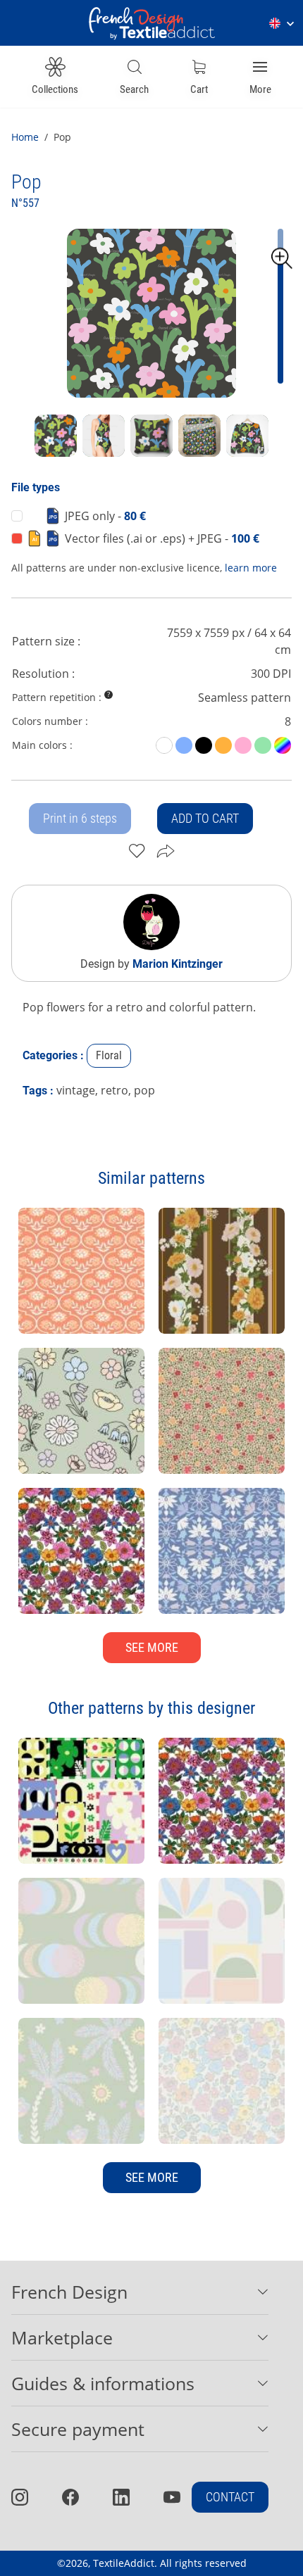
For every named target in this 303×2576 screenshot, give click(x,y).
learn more (251, 568)
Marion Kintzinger (178, 964)
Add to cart (205, 818)
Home (25, 137)
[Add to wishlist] (137, 851)
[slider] (282, 258)
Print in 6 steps (80, 818)
